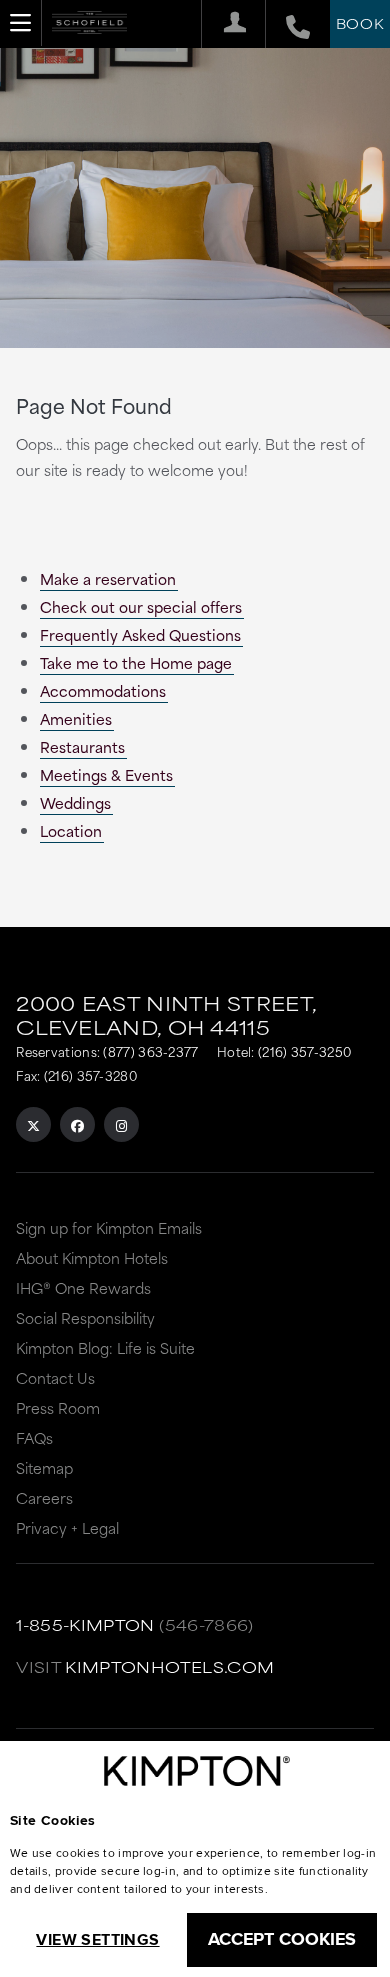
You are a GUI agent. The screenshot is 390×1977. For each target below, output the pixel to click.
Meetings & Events (106, 774)
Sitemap (44, 1467)
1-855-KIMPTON (85, 1624)
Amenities (76, 718)
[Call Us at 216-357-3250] (287, 24)
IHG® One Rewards (83, 1287)
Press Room (58, 1407)
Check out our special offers (141, 606)
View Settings (97, 1939)
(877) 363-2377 (150, 1051)
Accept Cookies (282, 1939)
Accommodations (103, 690)
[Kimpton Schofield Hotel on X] (33, 1124)
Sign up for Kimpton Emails (109, 1227)
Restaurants (82, 746)
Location (71, 830)
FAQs (34, 1437)
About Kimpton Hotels (92, 1257)
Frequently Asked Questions (140, 634)
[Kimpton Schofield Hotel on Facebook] (77, 1124)
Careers (44, 1497)
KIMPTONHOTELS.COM (169, 1666)
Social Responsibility (85, 1317)
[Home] (89, 30)
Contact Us (55, 1377)
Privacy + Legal (67, 1527)
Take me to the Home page (136, 662)
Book (360, 23)
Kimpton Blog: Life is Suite (105, 1347)
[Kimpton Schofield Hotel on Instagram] (121, 1124)
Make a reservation (108, 578)
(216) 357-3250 (304, 1051)
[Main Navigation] (21, 23)
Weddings (75, 802)
